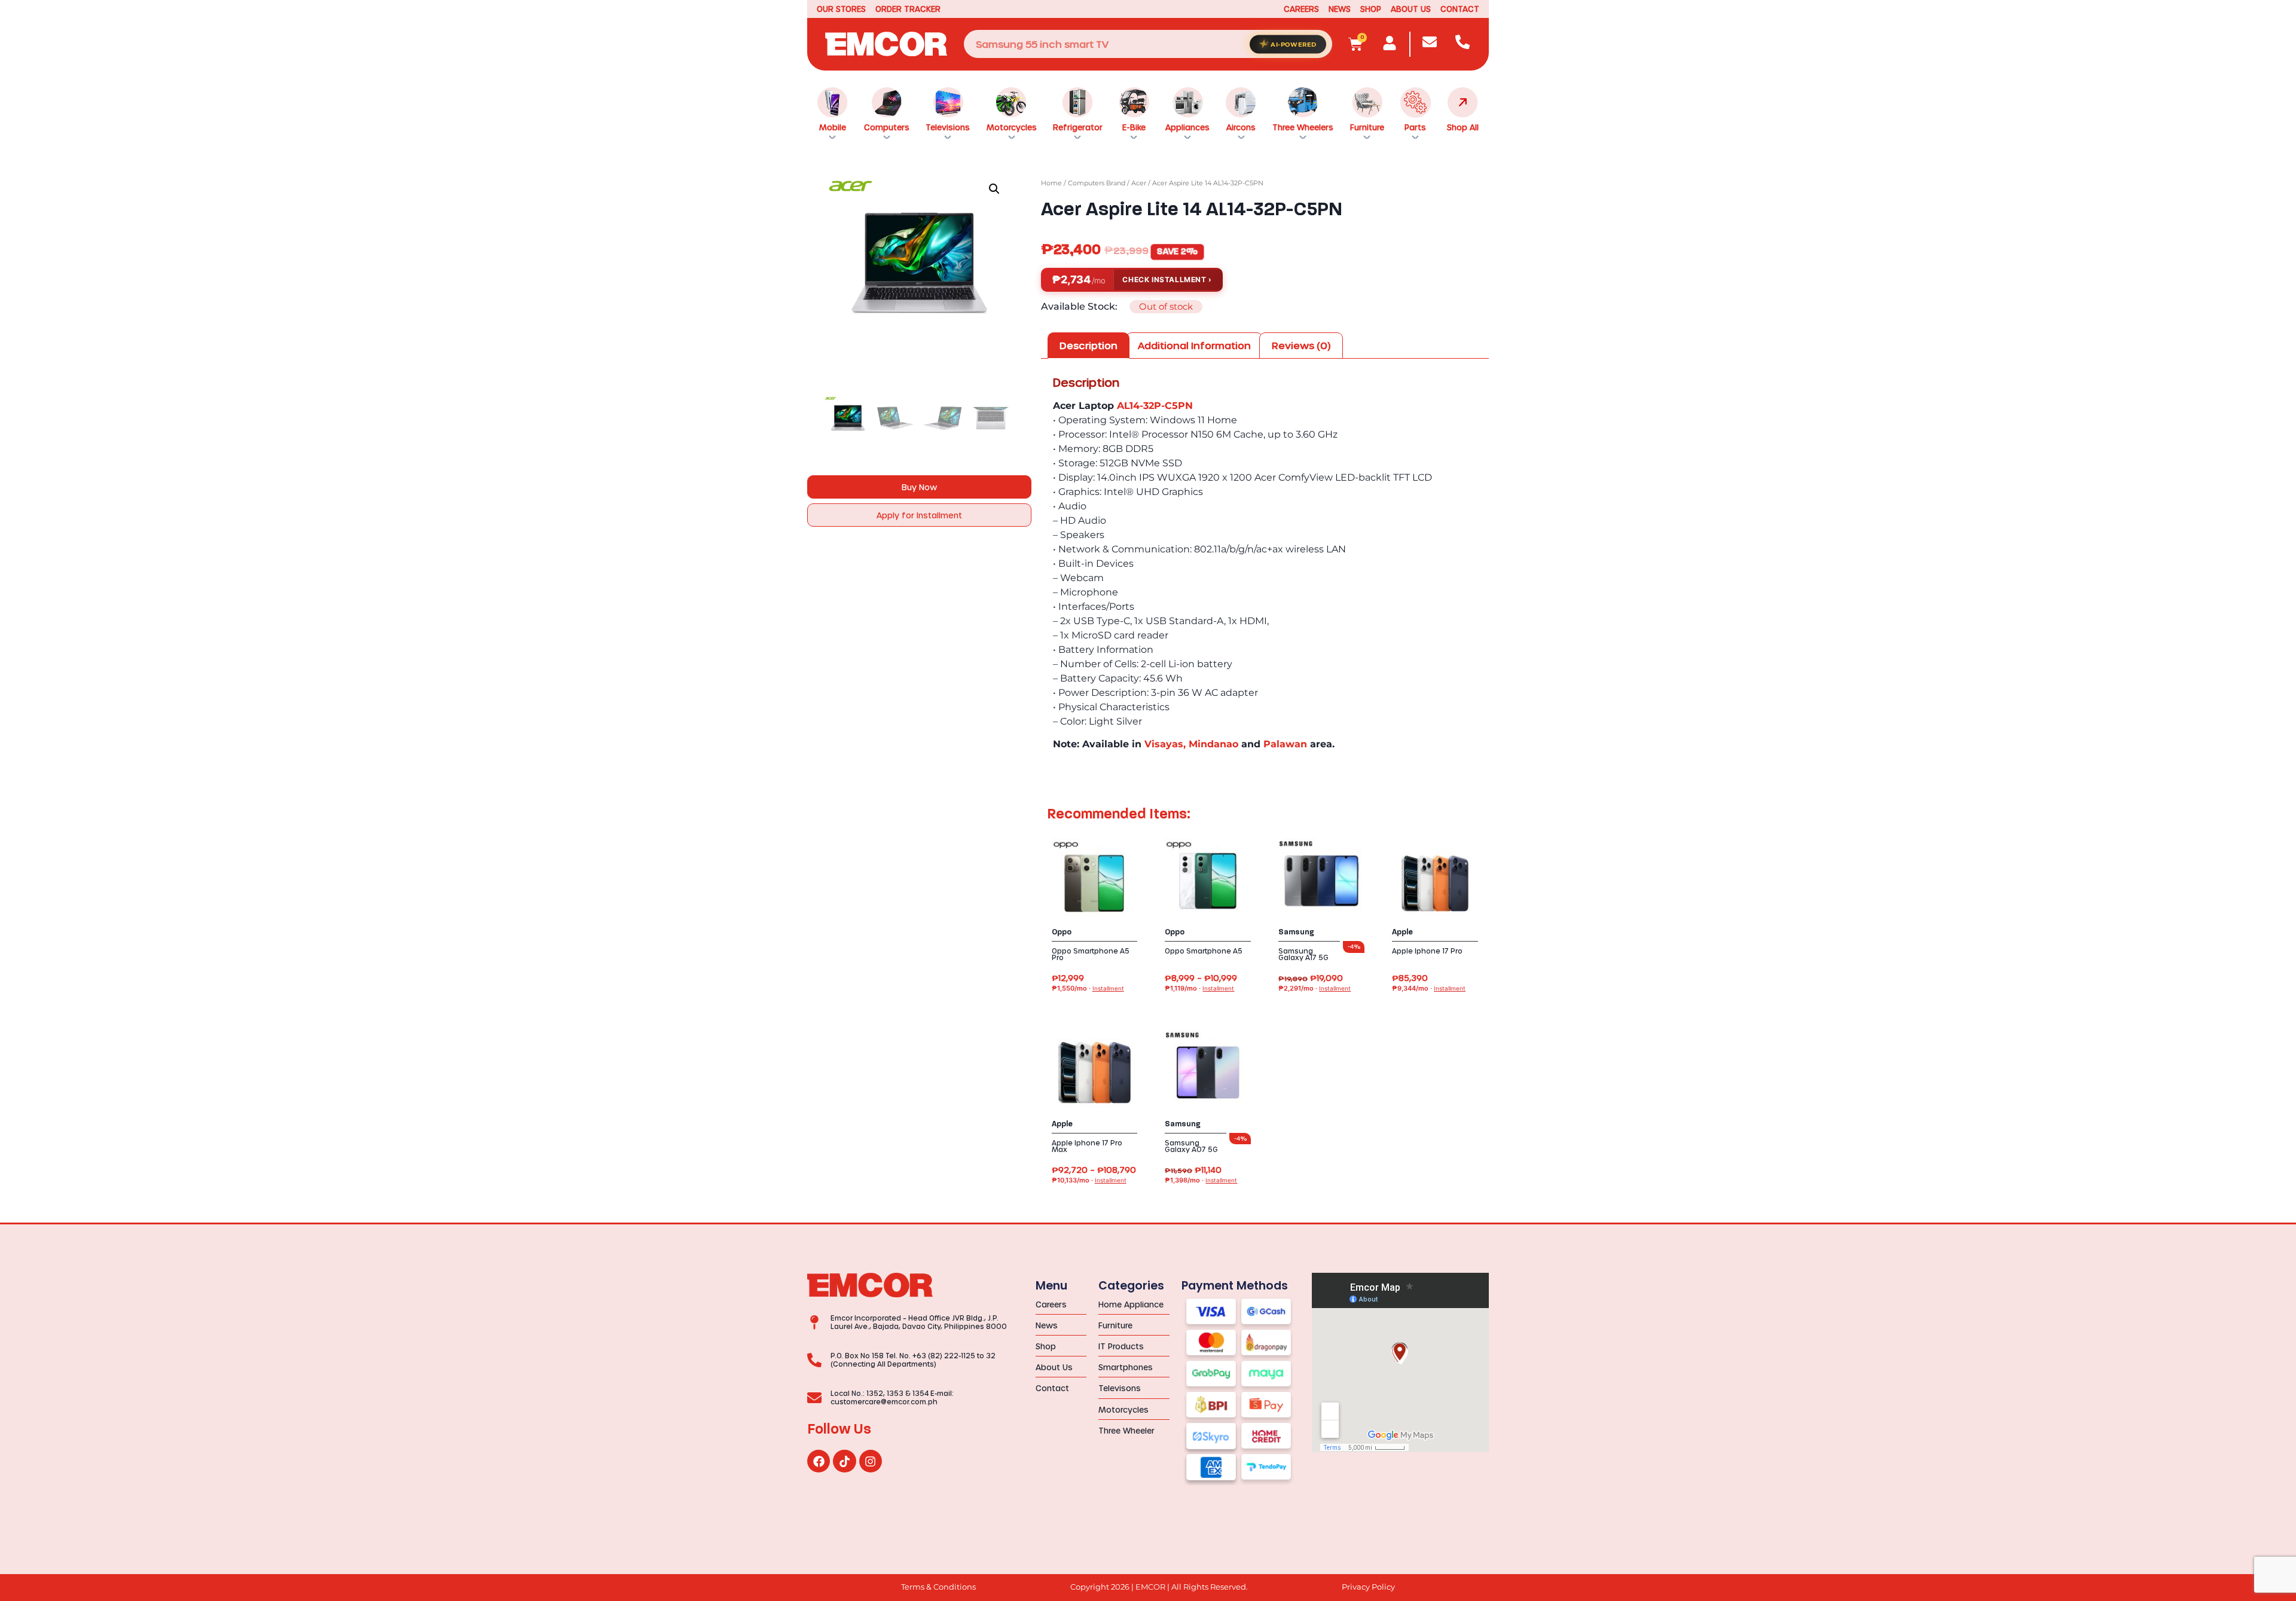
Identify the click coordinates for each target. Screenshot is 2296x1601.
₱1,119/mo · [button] (1199, 989)
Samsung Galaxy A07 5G (1191, 1146)
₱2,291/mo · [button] (1315, 989)
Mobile (833, 127)
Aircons (1241, 127)
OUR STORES (841, 9)
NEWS (1340, 9)
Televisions (948, 127)
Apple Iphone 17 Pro (1427, 951)
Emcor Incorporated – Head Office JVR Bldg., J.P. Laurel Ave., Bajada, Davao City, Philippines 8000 (919, 1322)
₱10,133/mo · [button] (1089, 1180)
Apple (1402, 932)
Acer (1139, 183)
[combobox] (1148, 44)
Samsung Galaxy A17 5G (1303, 954)
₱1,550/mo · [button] (1088, 989)
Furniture (1367, 127)
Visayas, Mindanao (1191, 744)
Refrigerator (1078, 127)
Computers (887, 127)
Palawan (1285, 744)
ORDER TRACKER (908, 9)
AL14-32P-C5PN (1155, 406)
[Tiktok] (844, 1461)
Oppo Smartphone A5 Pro (1091, 954)
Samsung (1296, 932)
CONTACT (1460, 9)
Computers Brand (1097, 183)
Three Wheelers (1303, 127)
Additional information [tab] (1194, 345)
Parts (1415, 127)
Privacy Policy (1368, 1587)
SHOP (1371, 9)
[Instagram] (871, 1461)
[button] (994, 189)
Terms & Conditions (938, 1587)
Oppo (1062, 932)
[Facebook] (819, 1461)
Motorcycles (1012, 127)
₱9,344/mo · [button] (1429, 989)
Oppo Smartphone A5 (1204, 951)
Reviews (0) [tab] (1301, 345)
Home (1051, 183)
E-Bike (1134, 127)
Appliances (1187, 127)
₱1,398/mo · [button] (1201, 1180)
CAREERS (1301, 9)
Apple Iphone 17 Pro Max (1087, 1146)
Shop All (1463, 127)
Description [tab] (1089, 345)
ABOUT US (1411, 9)
